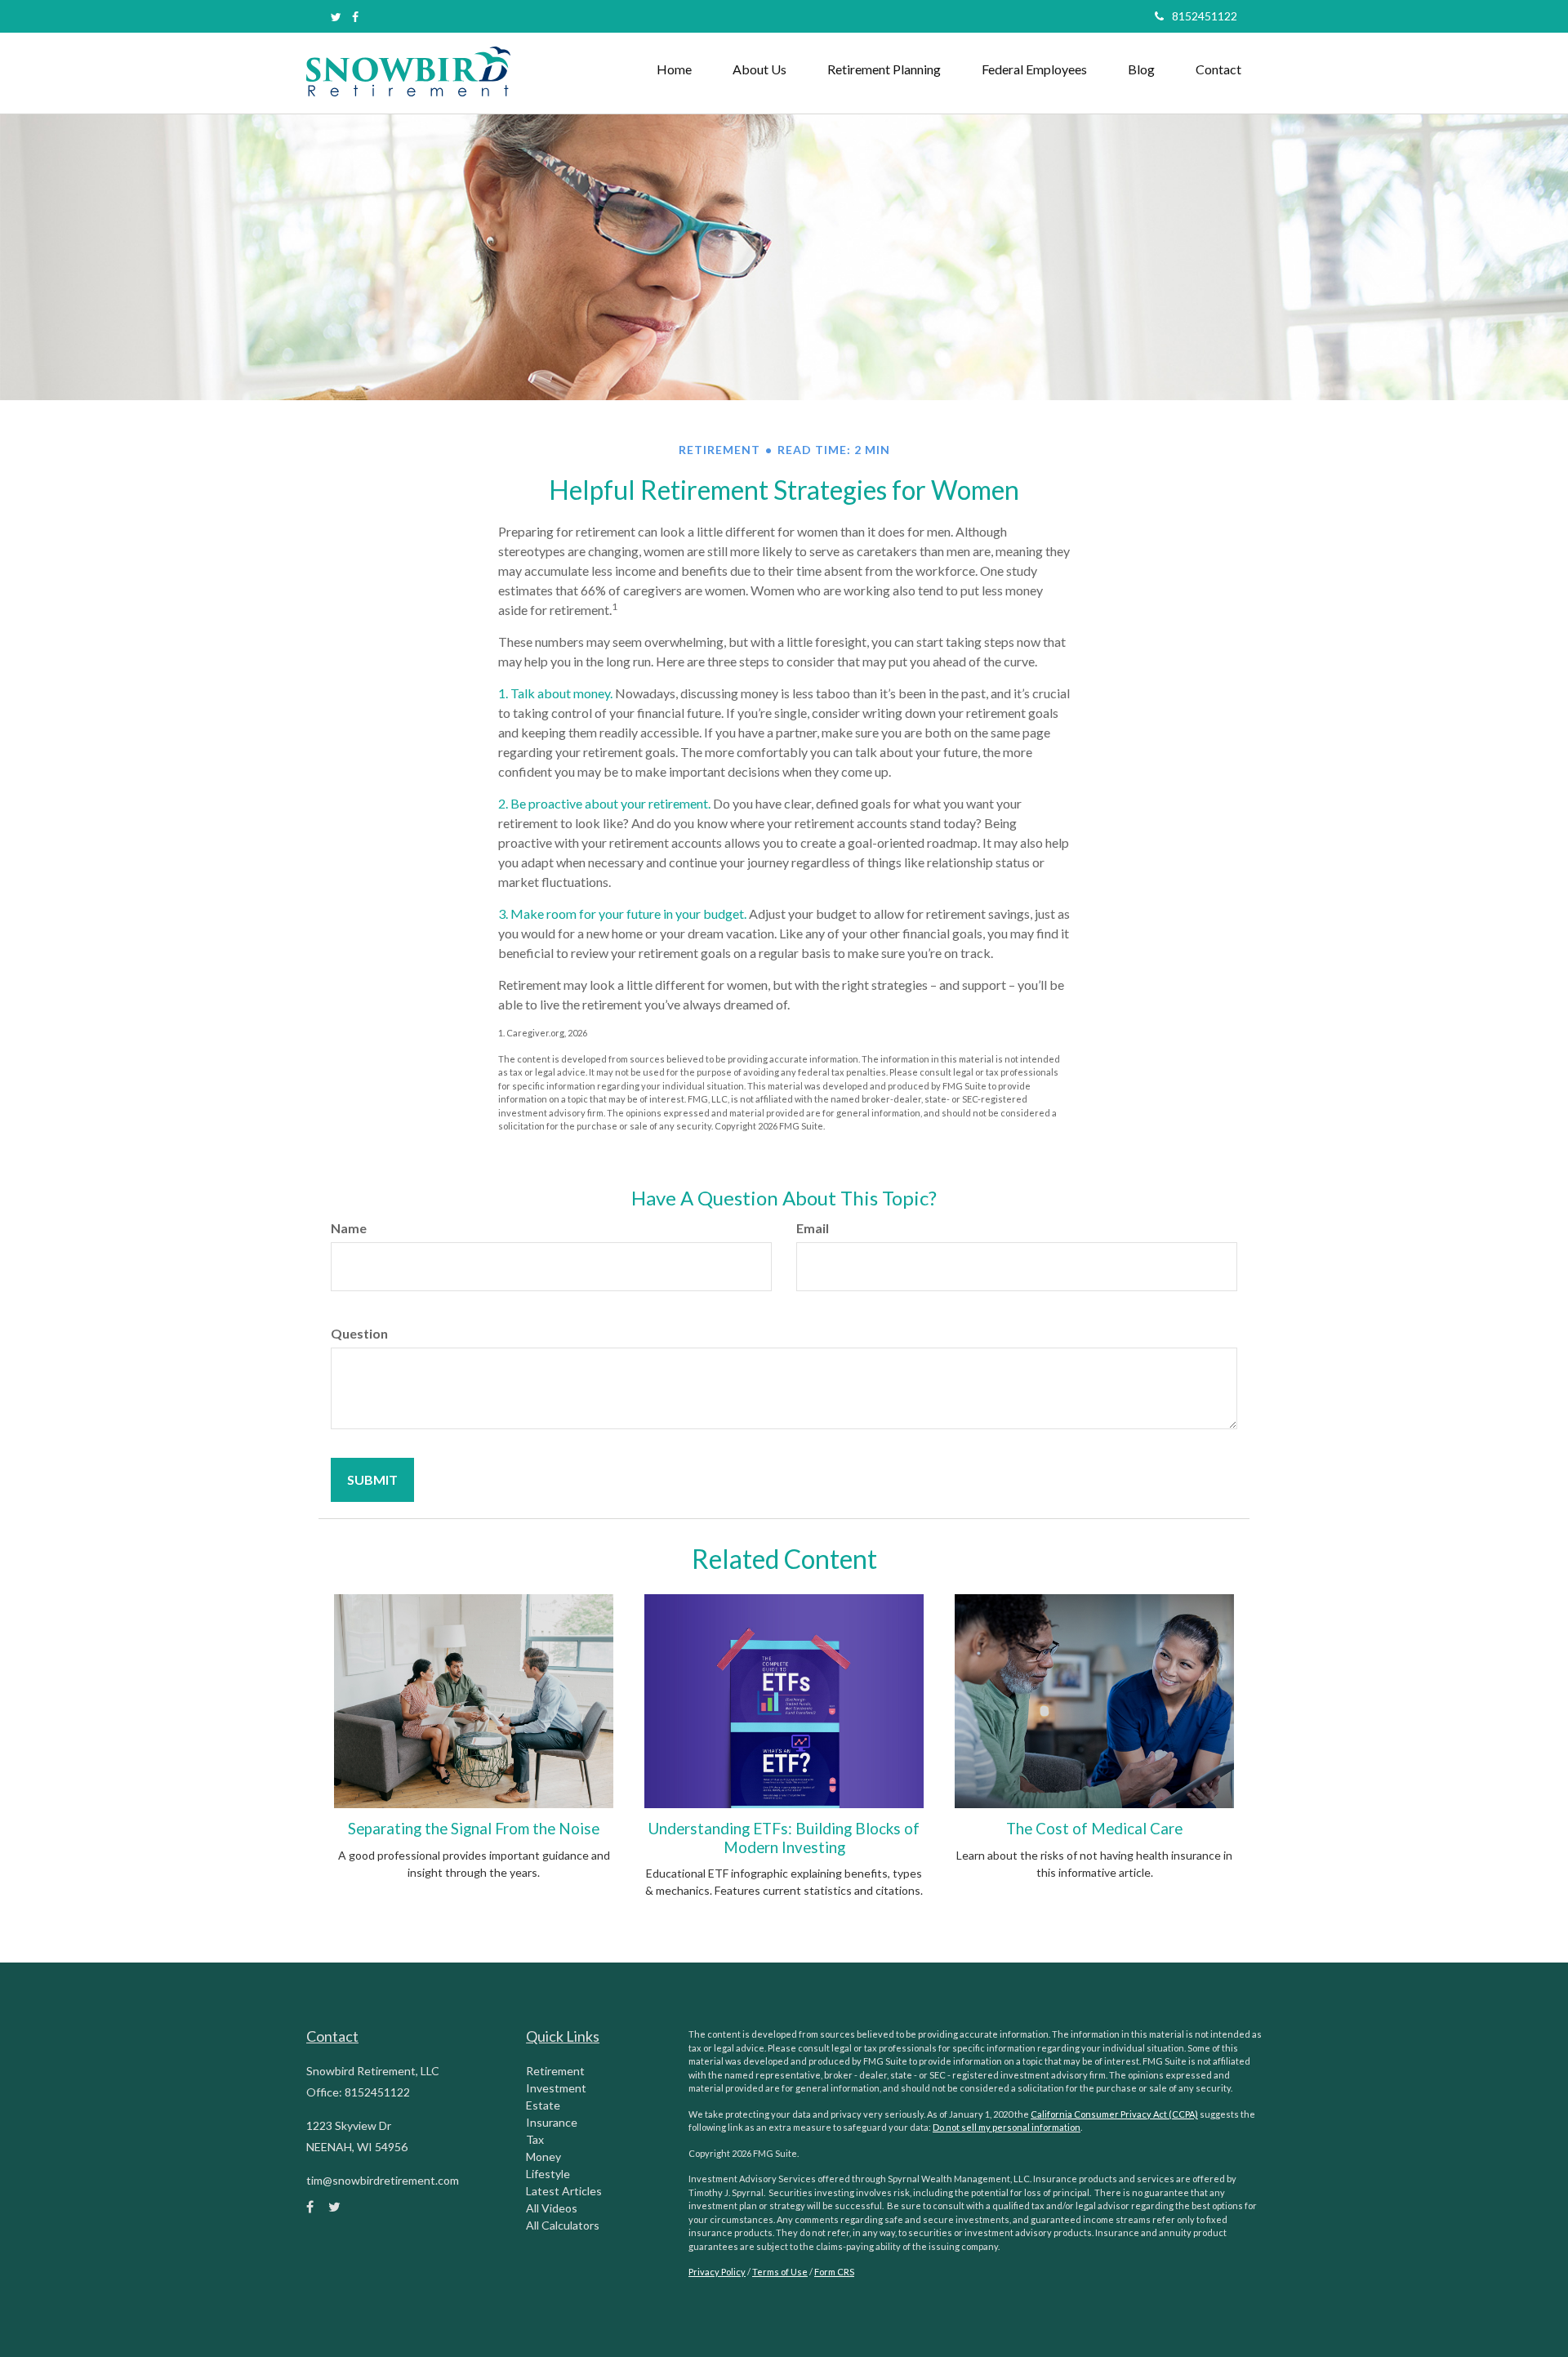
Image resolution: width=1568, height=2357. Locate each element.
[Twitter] (336, 17)
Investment (556, 2088)
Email (813, 1228)
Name (349, 1228)
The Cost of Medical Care (1094, 1829)
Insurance (552, 2122)
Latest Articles (564, 2191)
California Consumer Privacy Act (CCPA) (1114, 2114)
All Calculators (563, 2225)
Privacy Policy (717, 2272)
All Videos (552, 2208)
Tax (535, 2139)
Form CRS (834, 2272)
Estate (543, 2105)
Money (543, 2156)
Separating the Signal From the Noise (474, 1829)
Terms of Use (780, 2272)
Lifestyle (548, 2174)
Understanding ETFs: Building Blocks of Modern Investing (784, 1838)
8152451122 (1205, 16)
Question (359, 1333)
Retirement (555, 2071)
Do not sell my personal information (1007, 2127)
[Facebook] (355, 17)
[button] (759, 69)
